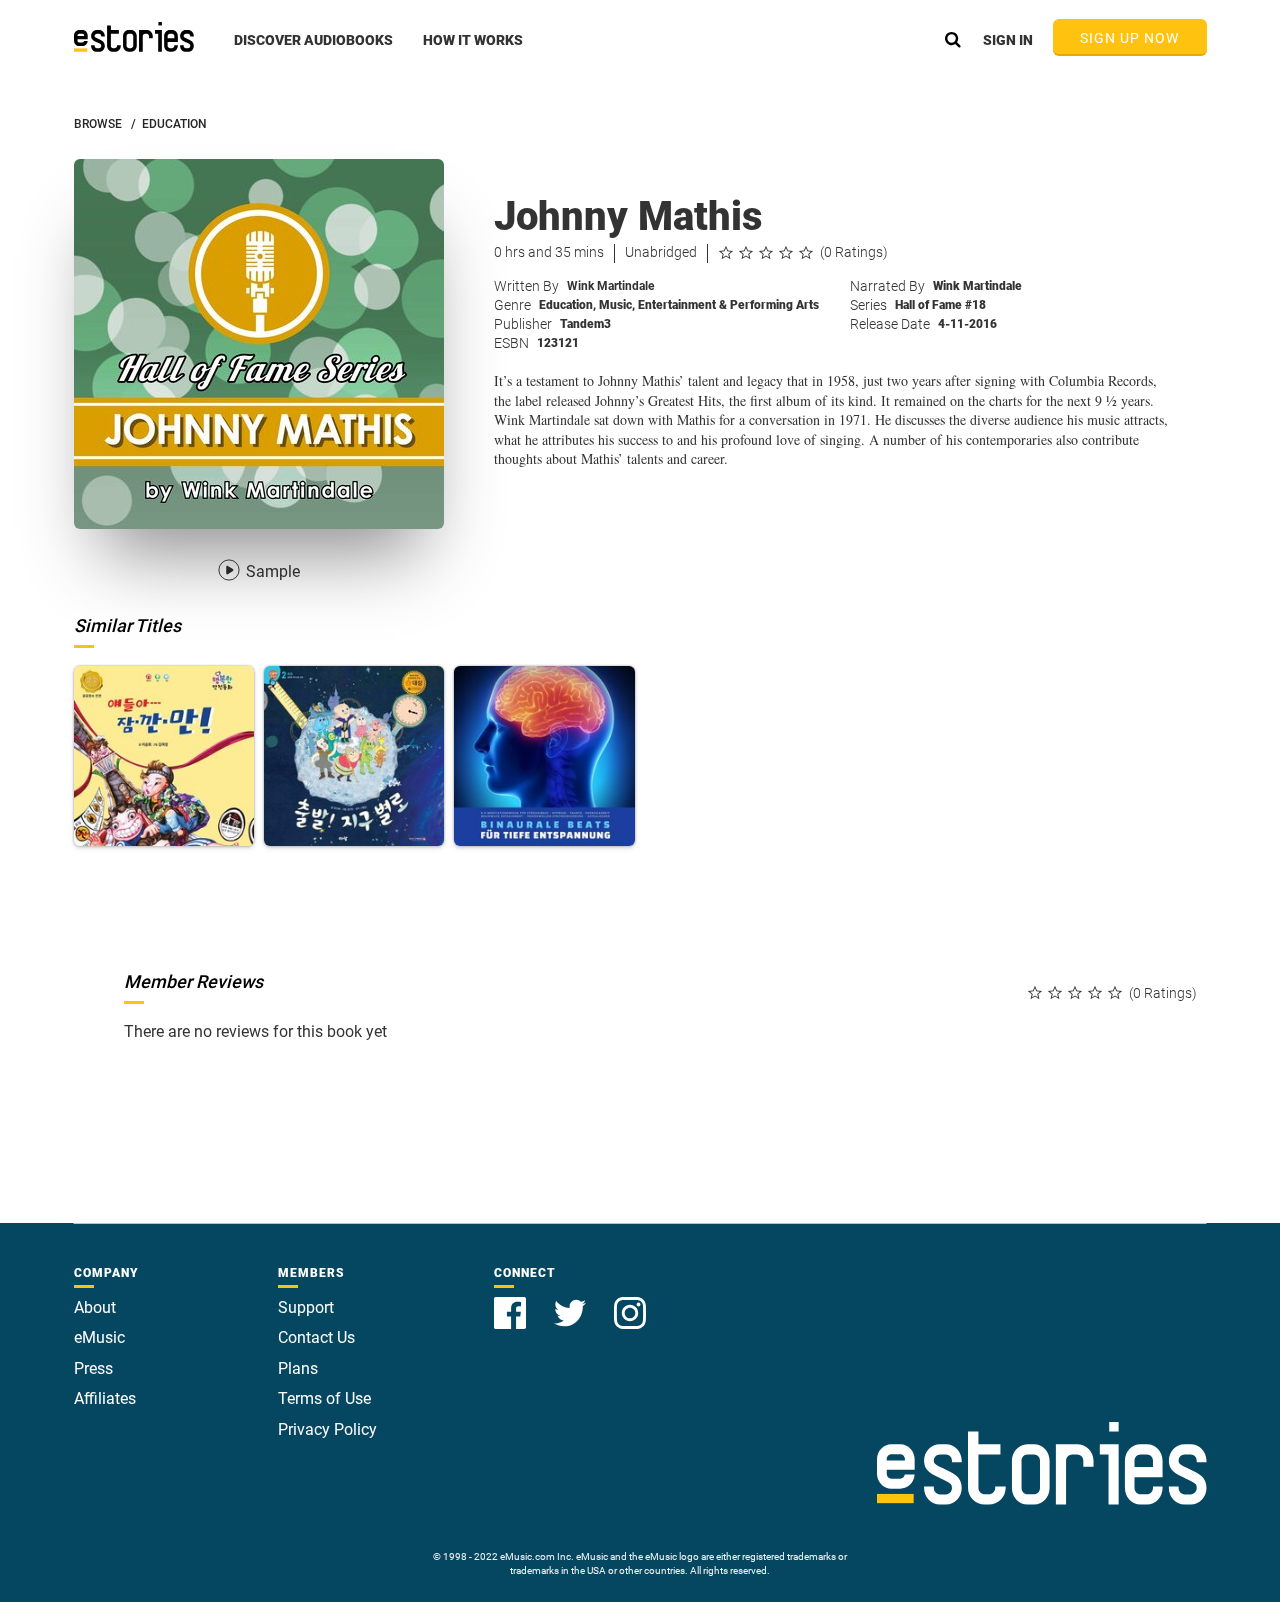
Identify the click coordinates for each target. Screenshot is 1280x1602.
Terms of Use (324, 1398)
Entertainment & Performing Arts (728, 305)
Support (306, 1307)
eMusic (99, 1337)
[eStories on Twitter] (572, 1301)
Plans (298, 1368)
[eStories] (134, 37)
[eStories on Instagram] (630, 1301)
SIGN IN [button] (1008, 40)
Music (617, 305)
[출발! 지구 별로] (354, 756)
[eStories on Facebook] (512, 1301)
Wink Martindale (610, 286)
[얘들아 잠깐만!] (164, 756)
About (95, 1307)
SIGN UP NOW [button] (1130, 38)
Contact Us (316, 1337)
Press (93, 1368)
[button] (313, 51)
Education (567, 305)
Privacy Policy (327, 1429)
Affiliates (105, 1398)
